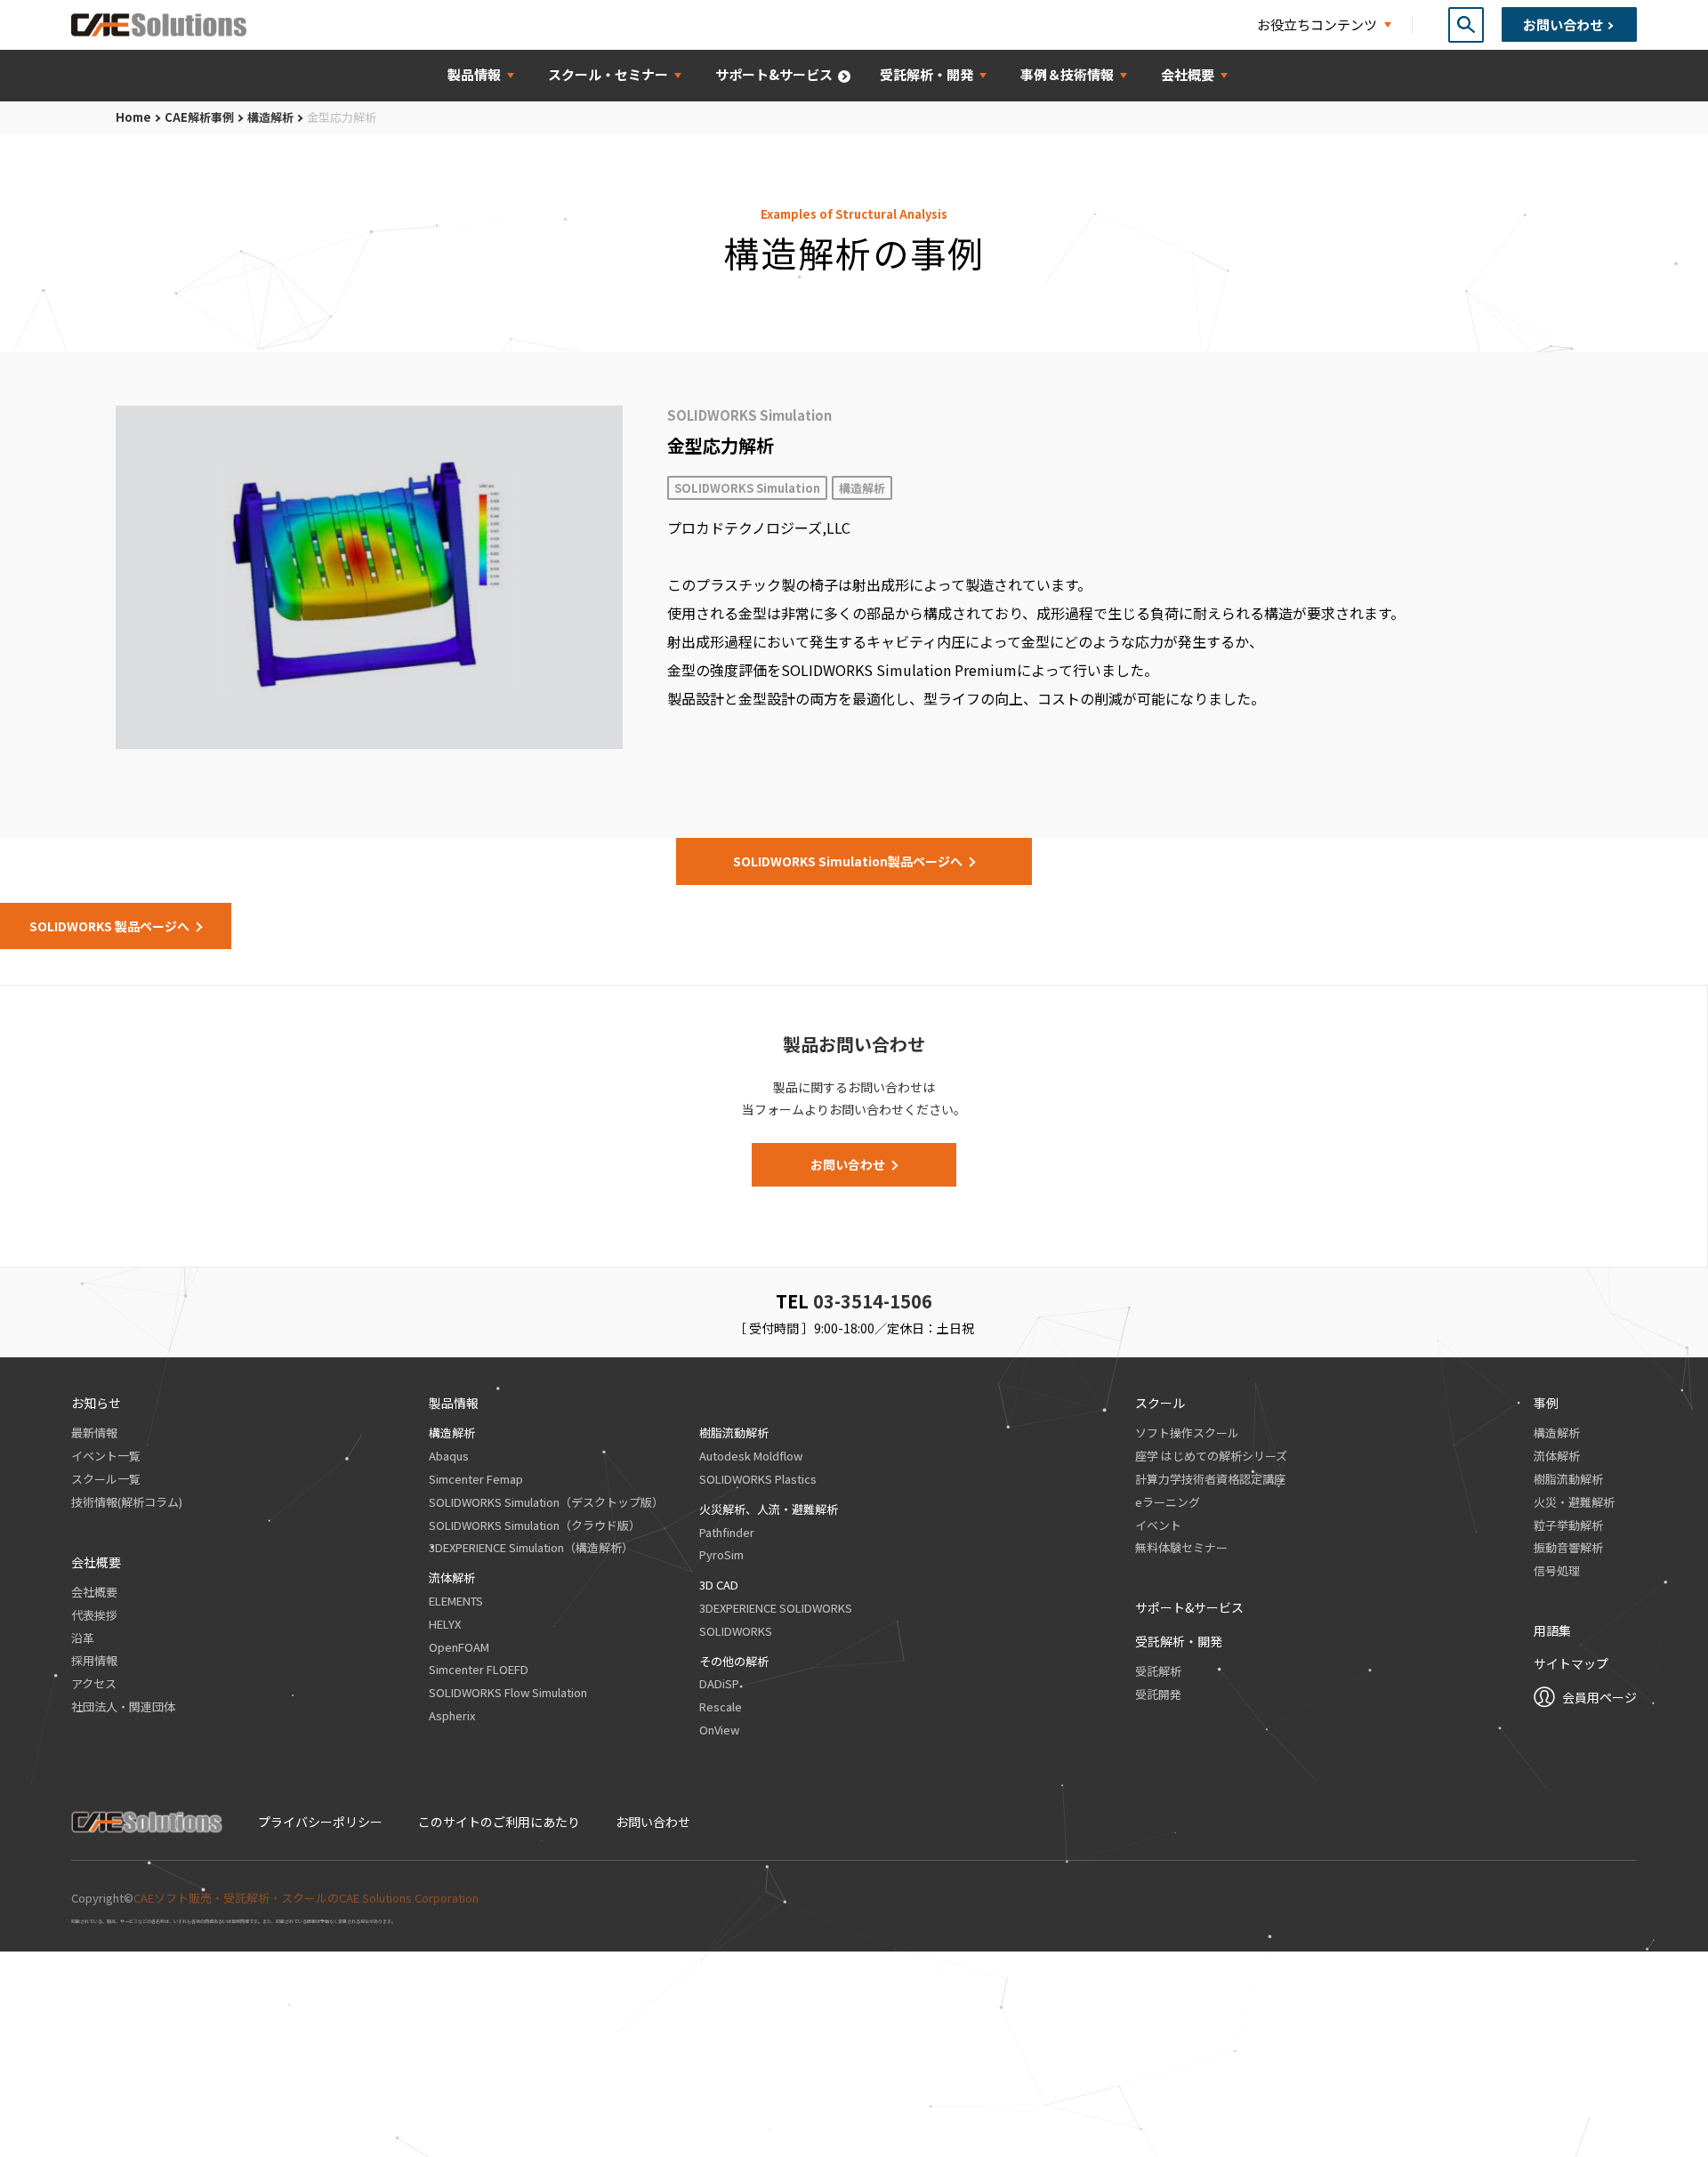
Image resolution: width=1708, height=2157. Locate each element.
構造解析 (270, 117)
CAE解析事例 (199, 117)
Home (133, 117)
